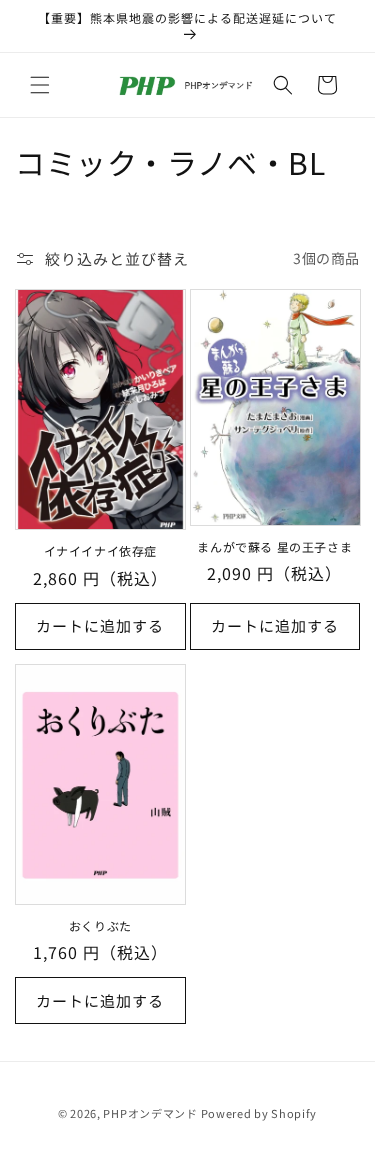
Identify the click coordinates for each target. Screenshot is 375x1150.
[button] (40, 85)
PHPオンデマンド (150, 1113)
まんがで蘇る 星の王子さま (274, 547)
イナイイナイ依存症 (100, 551)
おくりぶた (100, 926)
